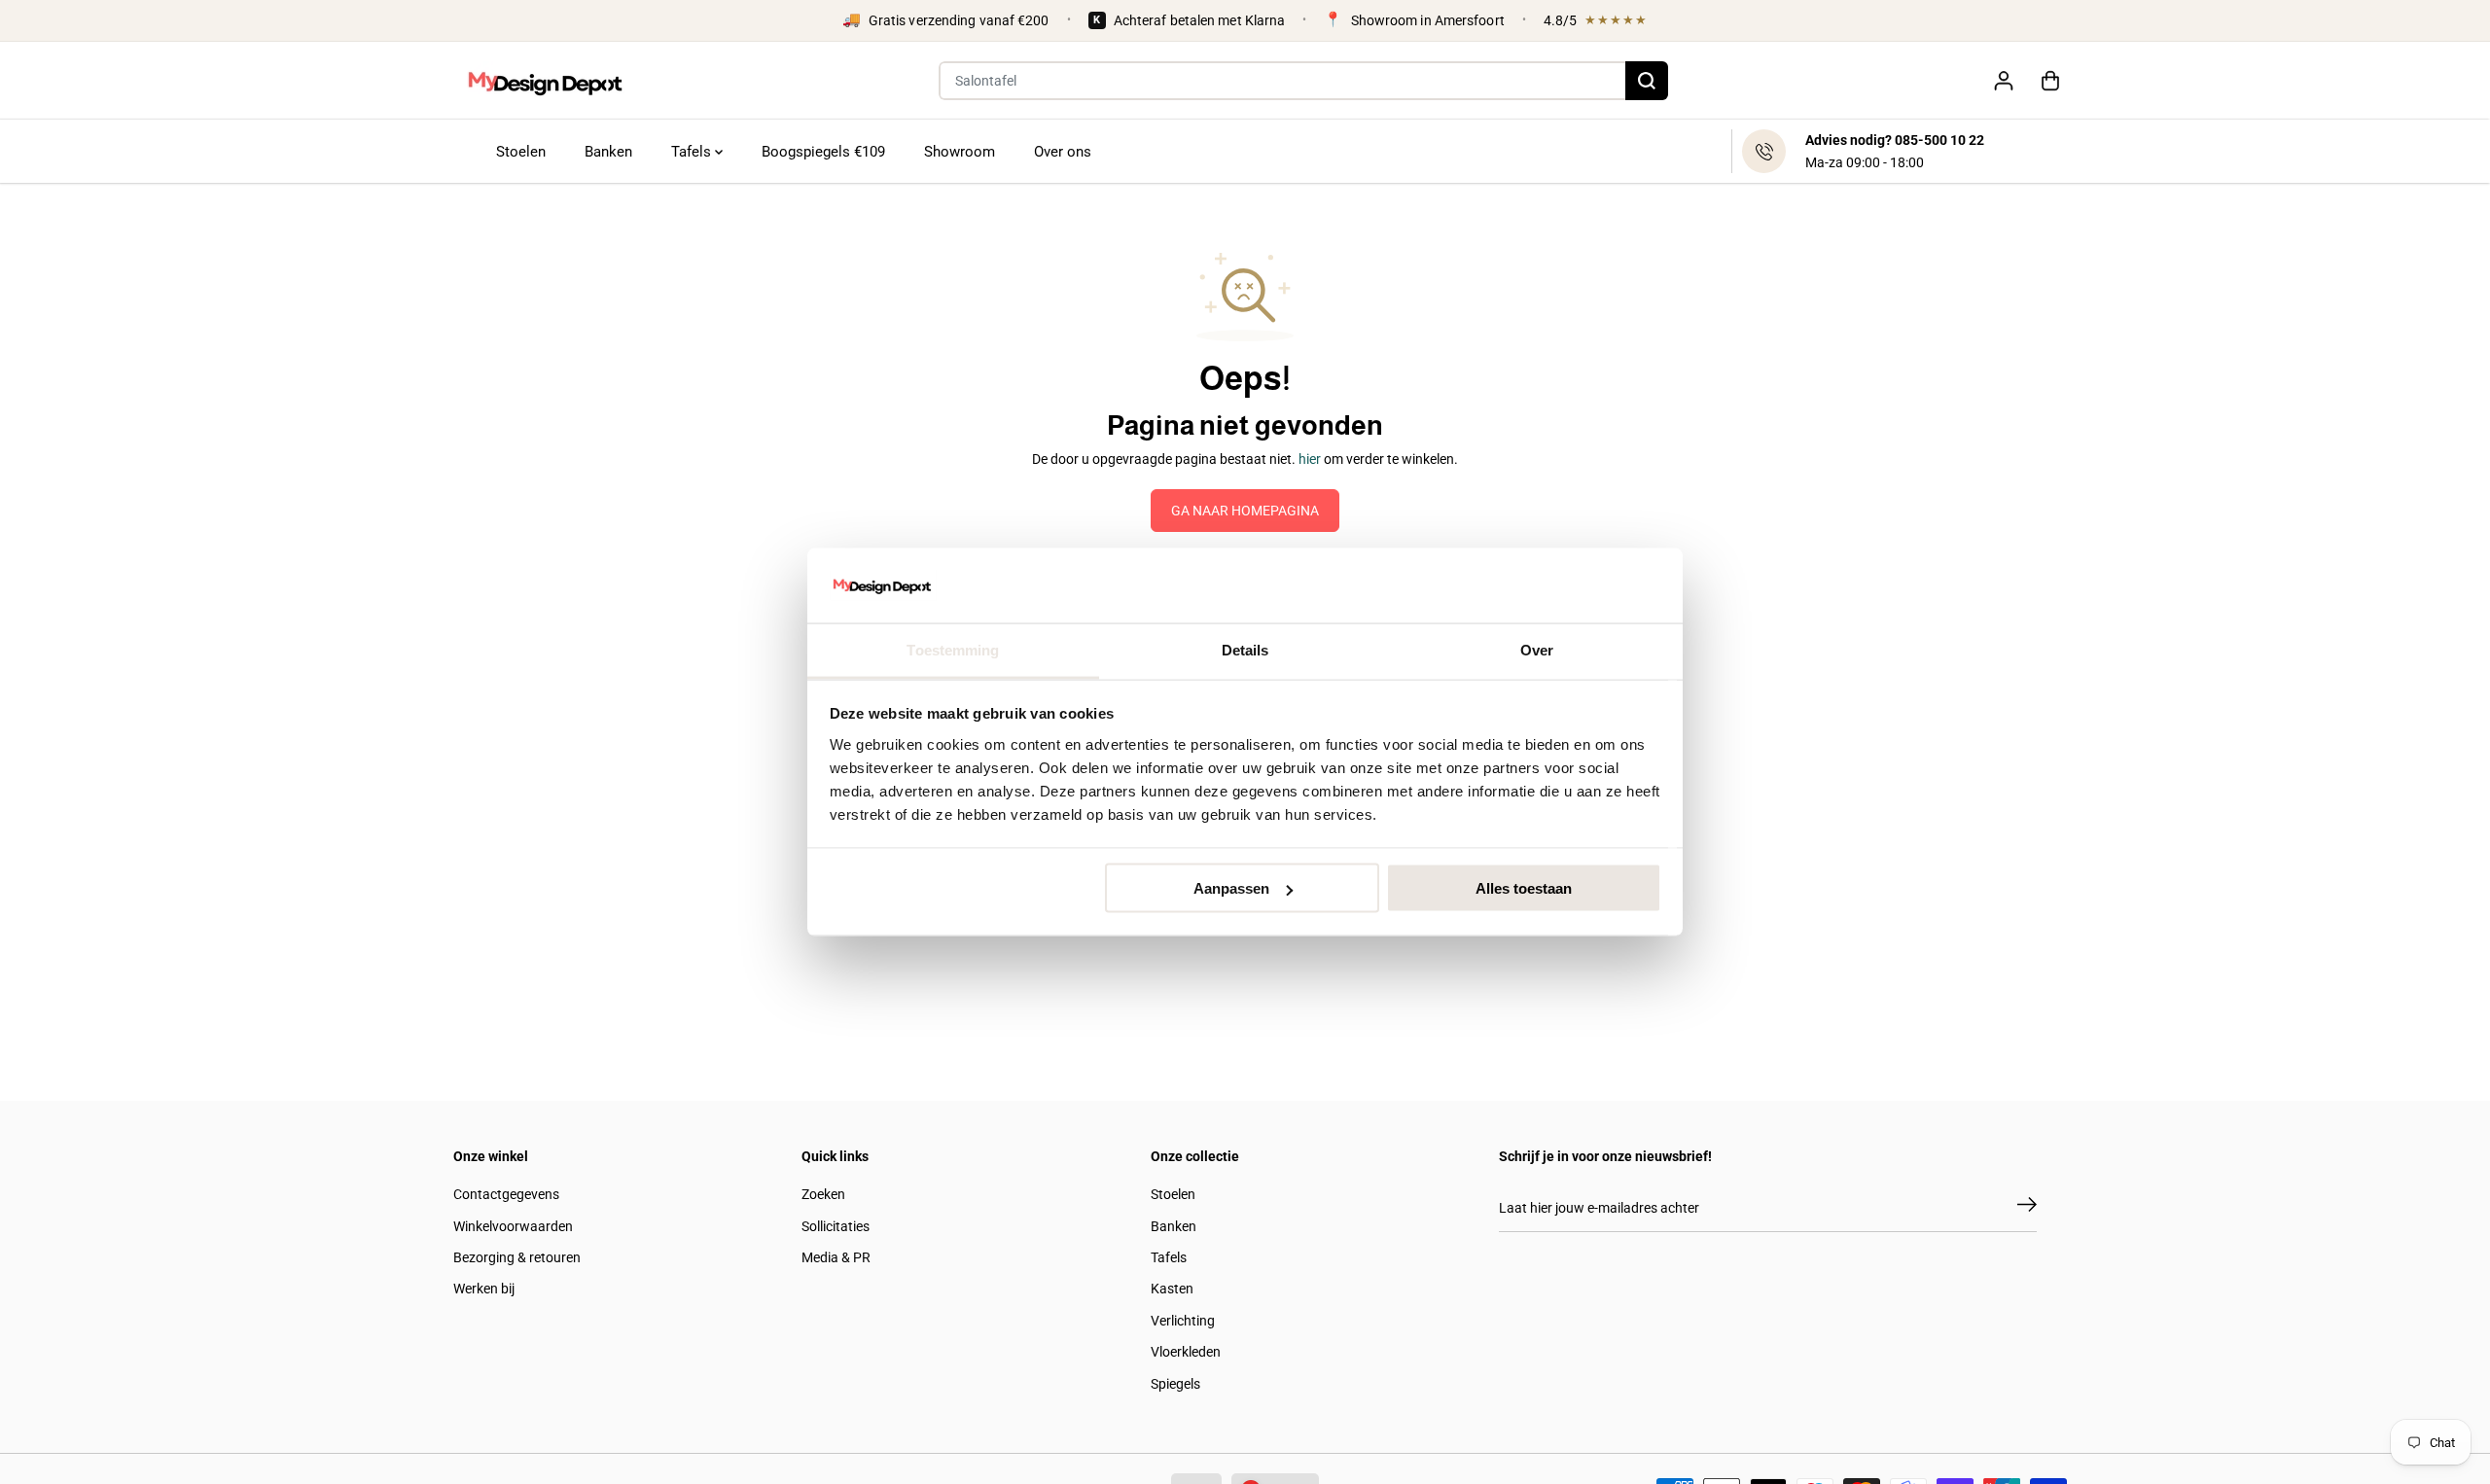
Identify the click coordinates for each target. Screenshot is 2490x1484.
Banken (608, 152)
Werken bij (484, 1289)
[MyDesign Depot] (545, 81)
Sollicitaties (836, 1226)
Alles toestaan (1524, 888)
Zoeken (823, 1194)
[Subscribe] (2027, 1208)
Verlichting (1183, 1321)
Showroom (960, 152)
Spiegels (1175, 1384)
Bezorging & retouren (517, 1257)
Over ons (1063, 152)
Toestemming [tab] (953, 649)
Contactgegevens (506, 1194)
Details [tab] (1245, 649)
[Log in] (2004, 81)
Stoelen (521, 152)
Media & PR (836, 1257)
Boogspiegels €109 (823, 152)
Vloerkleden (1186, 1352)
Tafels (693, 152)
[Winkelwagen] (2050, 81)
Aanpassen (1231, 888)
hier (1310, 459)
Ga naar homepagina (1245, 511)
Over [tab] (1537, 649)
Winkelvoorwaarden (513, 1226)
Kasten (1172, 1289)
